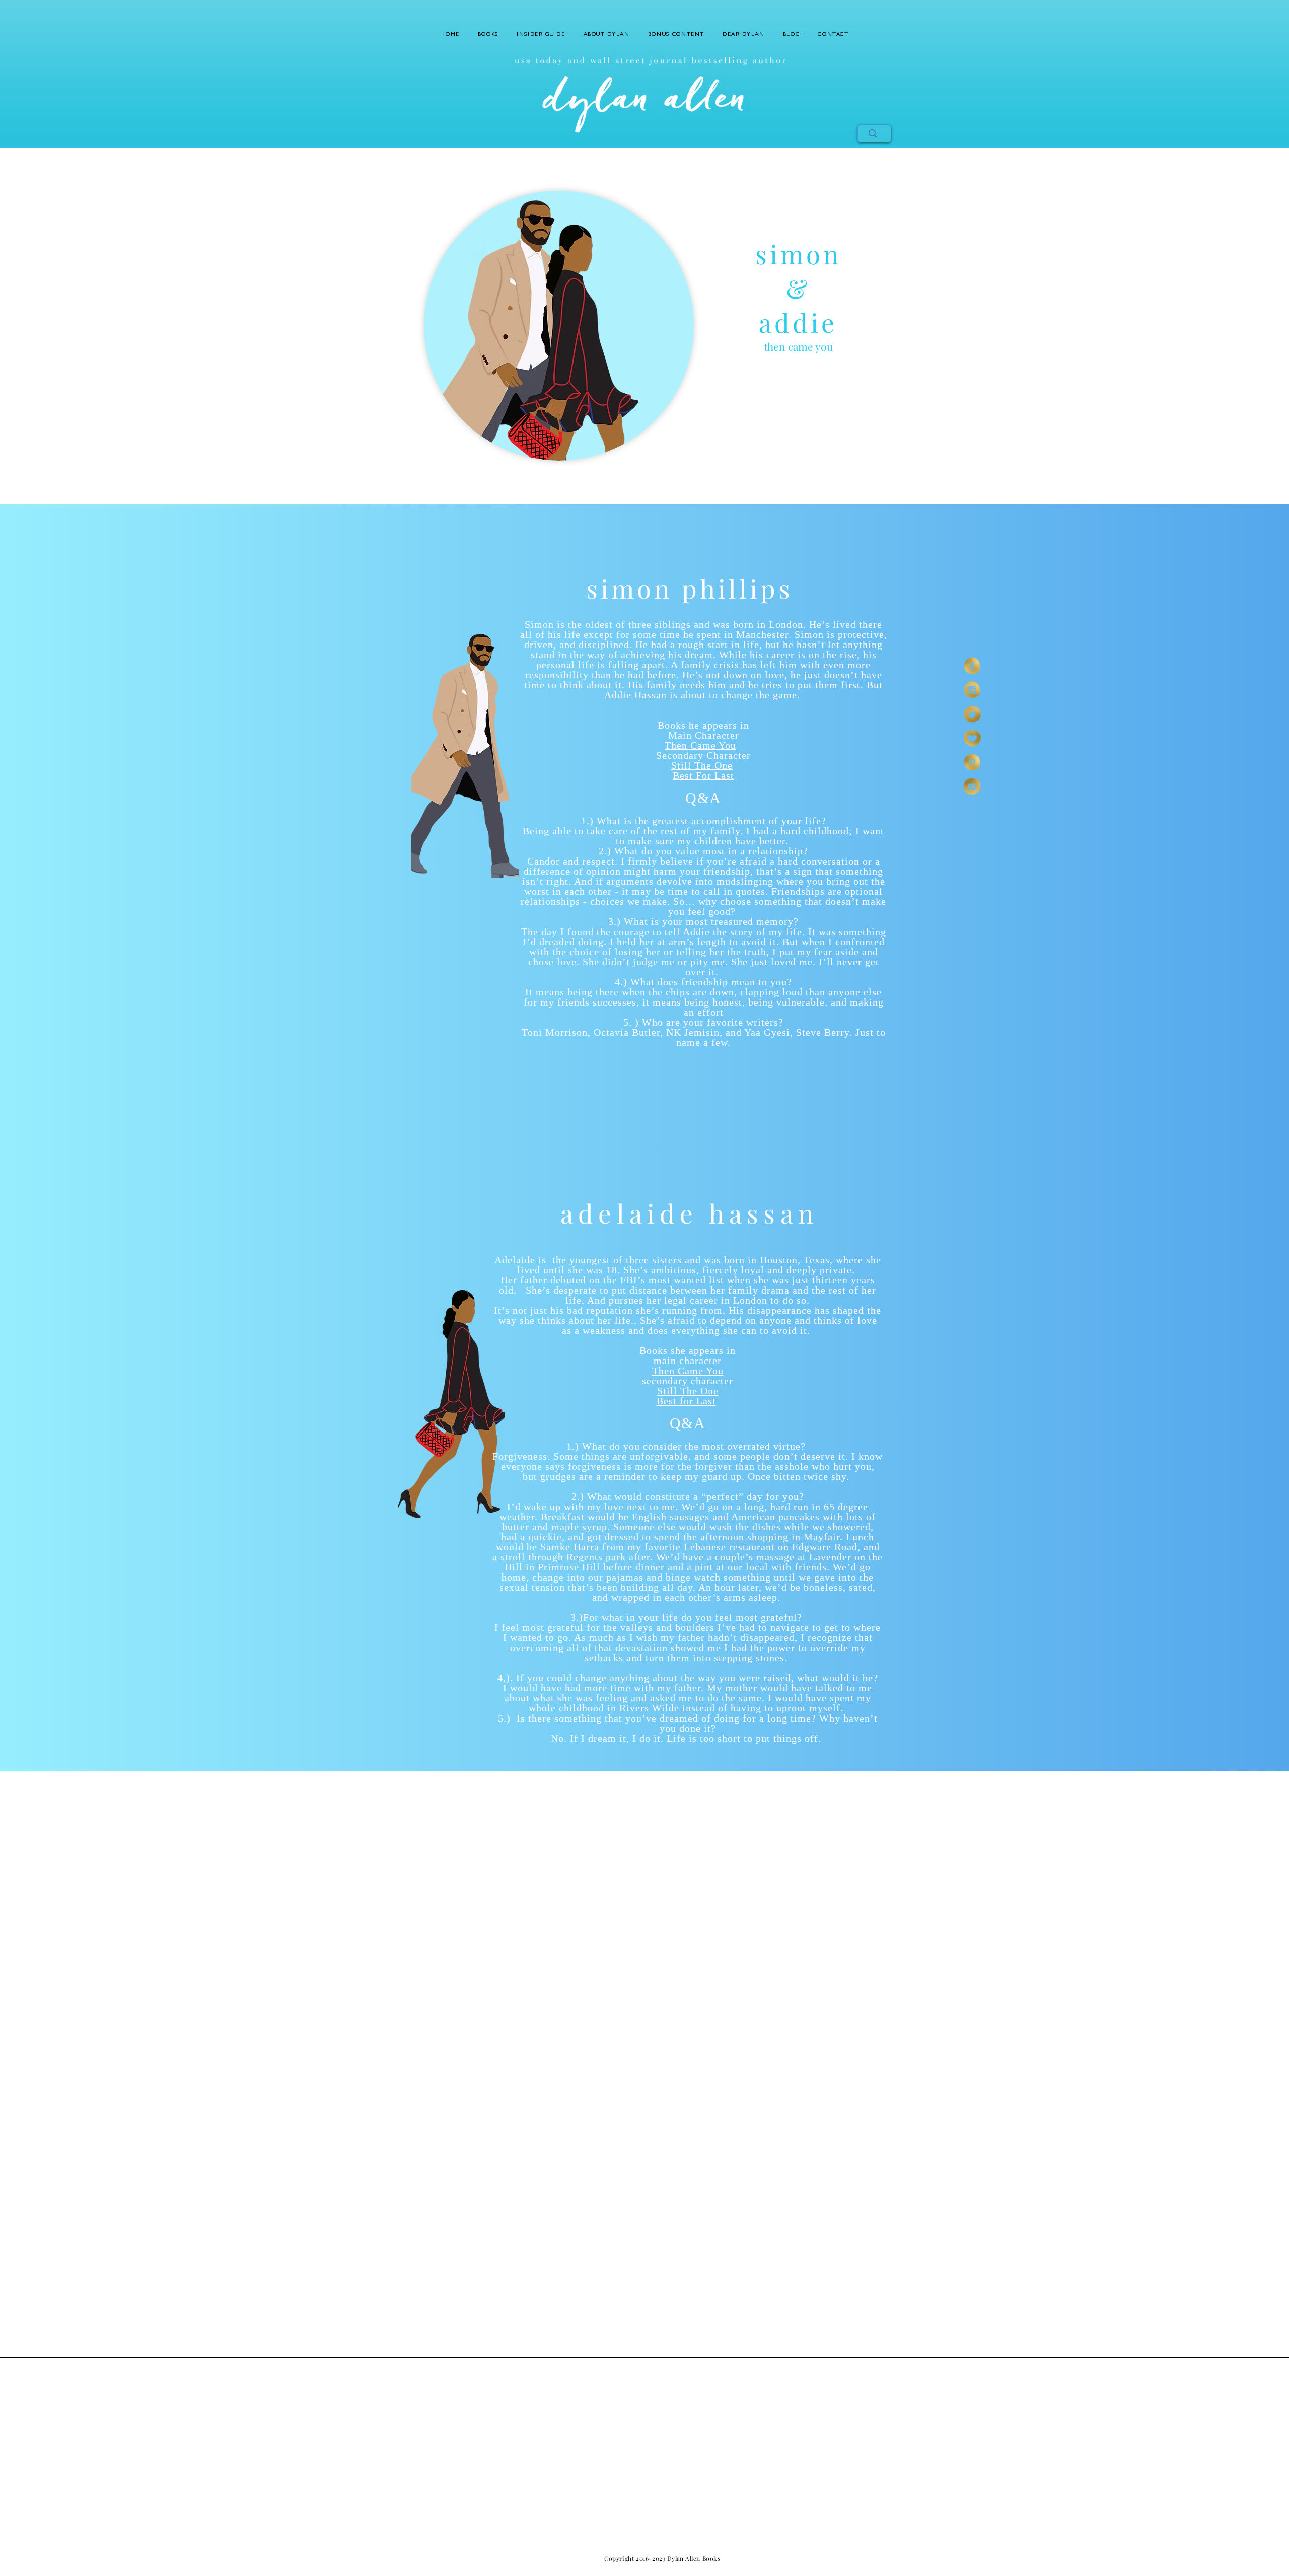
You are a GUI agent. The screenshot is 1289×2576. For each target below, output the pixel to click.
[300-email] (972, 786)
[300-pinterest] (972, 762)
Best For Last (703, 775)
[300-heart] (972, 738)
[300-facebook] (972, 666)
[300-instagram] (972, 690)
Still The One (702, 765)
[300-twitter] (972, 714)
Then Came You (700, 745)
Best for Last (686, 1401)
